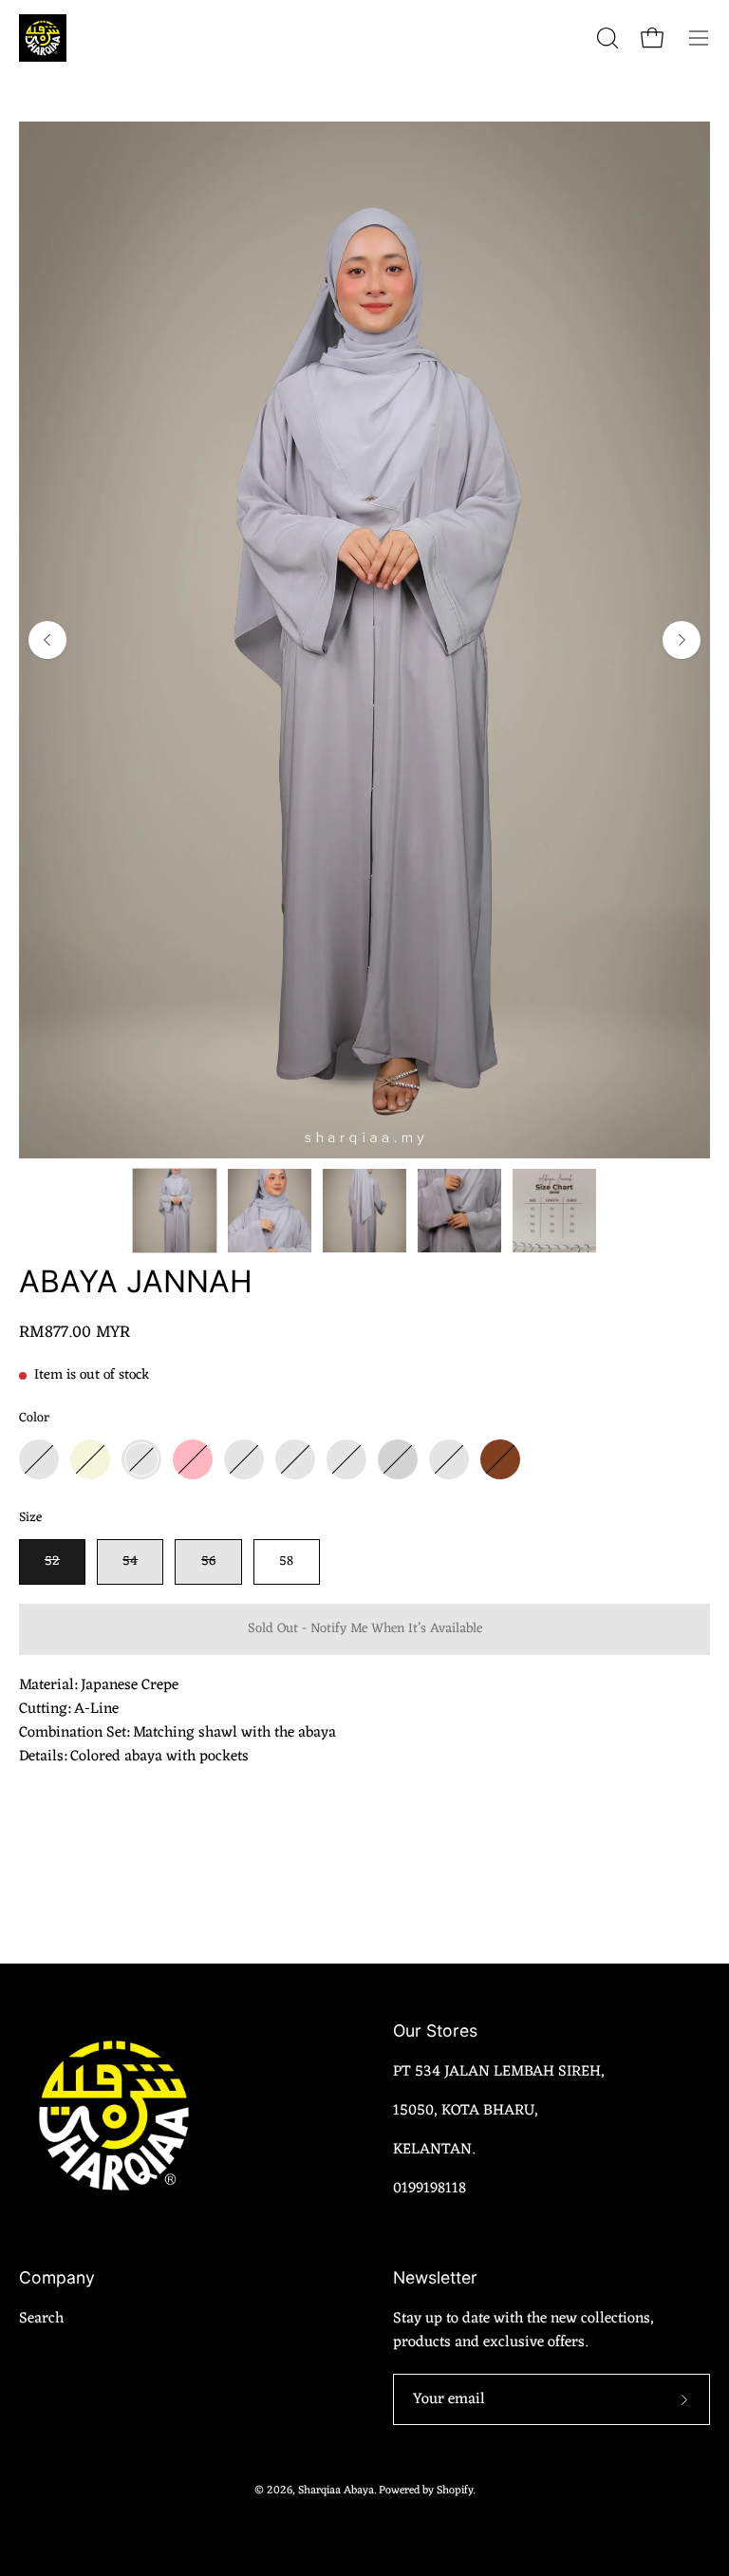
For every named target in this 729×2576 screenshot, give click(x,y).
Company (57, 2277)
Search (41, 2319)
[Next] (682, 640)
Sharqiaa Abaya (336, 2491)
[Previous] (47, 640)
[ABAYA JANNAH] (175, 1211)
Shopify (455, 2491)
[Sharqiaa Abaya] (43, 38)
